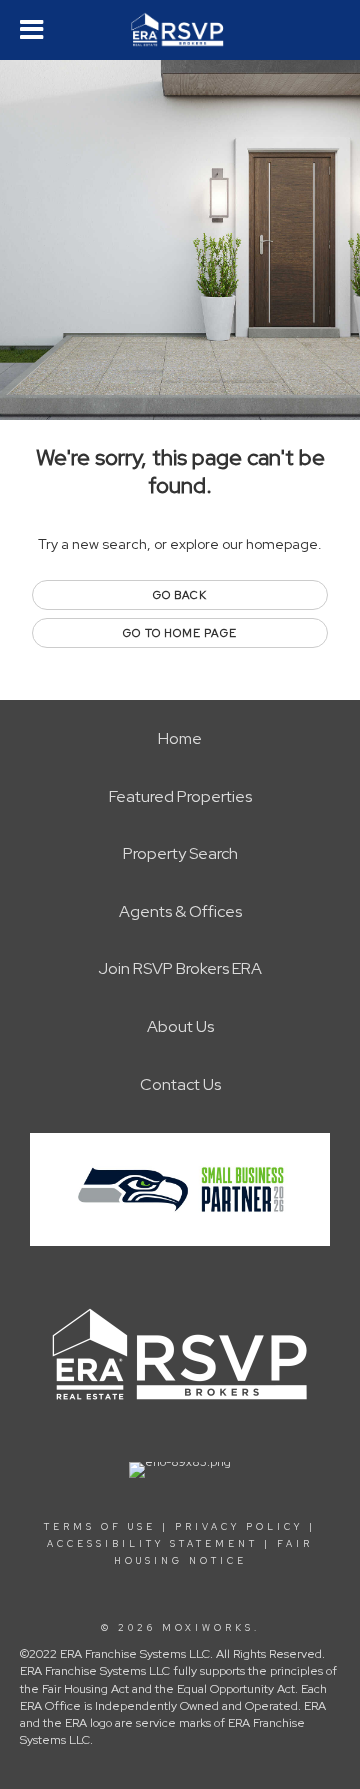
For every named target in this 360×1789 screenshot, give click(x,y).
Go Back (180, 595)
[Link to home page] (180, 30)
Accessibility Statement (152, 1544)
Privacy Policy (239, 1527)
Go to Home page (180, 633)
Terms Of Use (100, 1527)
